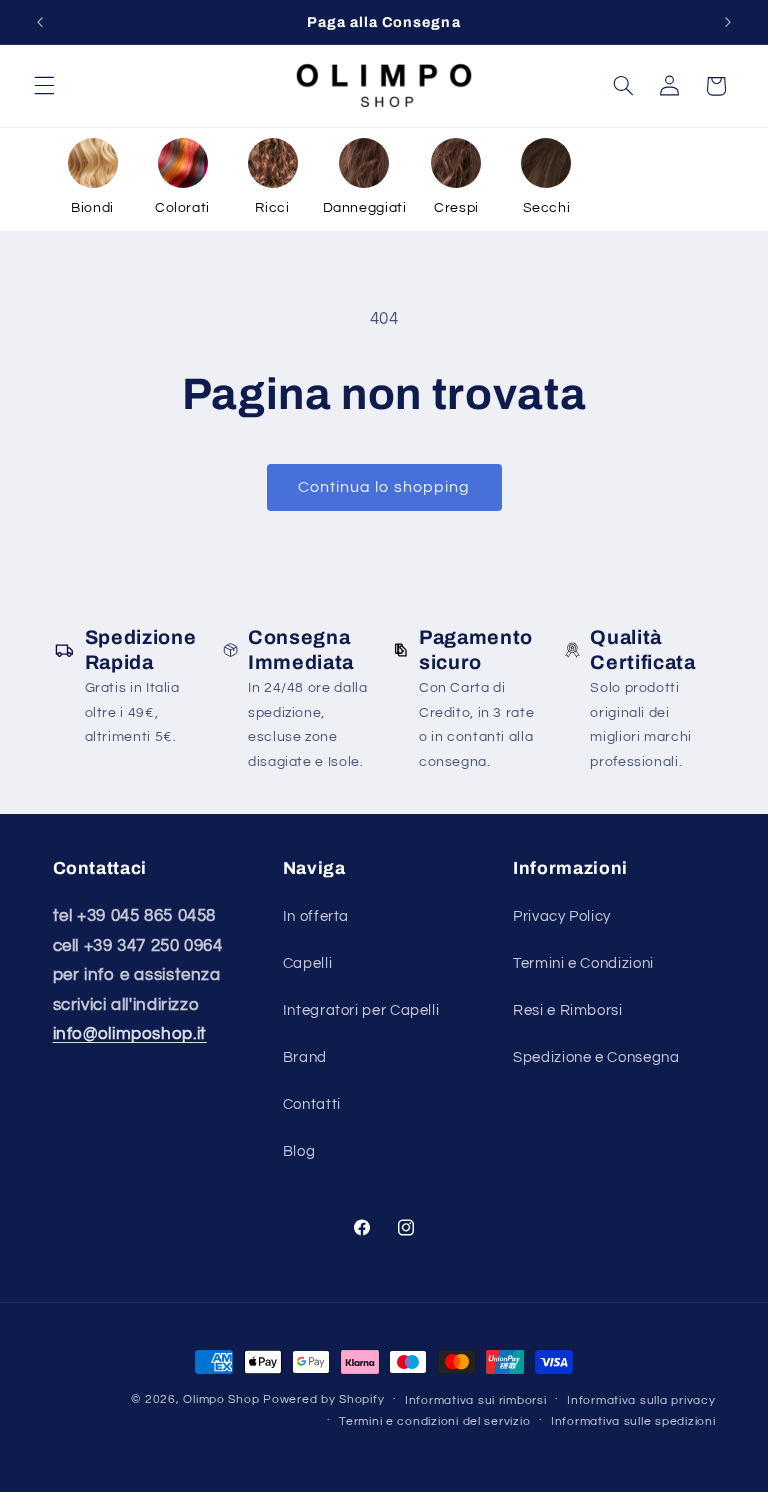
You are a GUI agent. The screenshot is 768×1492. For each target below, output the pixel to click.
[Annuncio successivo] (728, 22)
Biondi (92, 208)
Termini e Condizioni (583, 963)
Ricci (272, 208)
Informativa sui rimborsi (476, 1400)
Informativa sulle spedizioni (633, 1421)
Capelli (307, 963)
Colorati (182, 208)
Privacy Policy (562, 916)
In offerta (316, 916)
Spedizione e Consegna (596, 1057)
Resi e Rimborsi (567, 1010)
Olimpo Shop (221, 1399)
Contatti (312, 1104)
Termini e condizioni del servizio (434, 1421)
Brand (305, 1057)
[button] (44, 86)
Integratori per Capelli (361, 1010)
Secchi (547, 208)
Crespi (456, 208)
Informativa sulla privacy (641, 1400)
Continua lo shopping (384, 487)
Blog (299, 1151)
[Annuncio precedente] (40, 22)
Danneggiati (365, 208)
